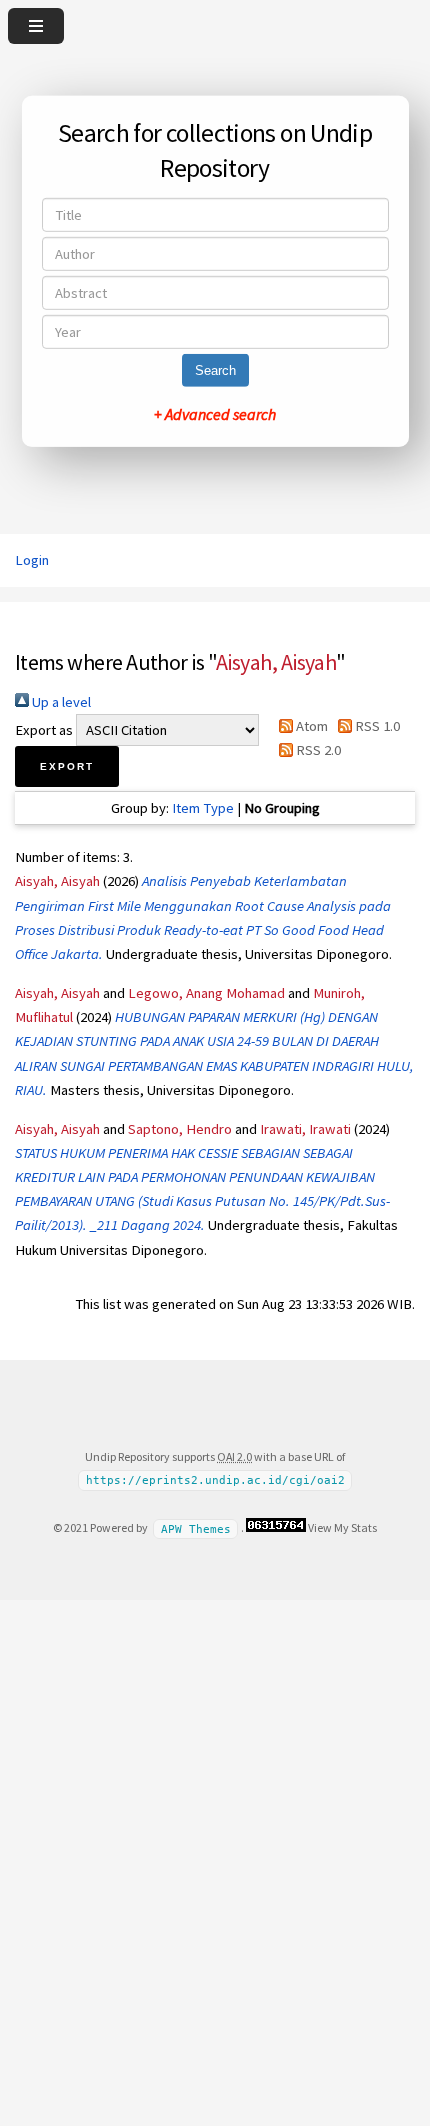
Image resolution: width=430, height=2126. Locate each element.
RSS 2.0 (317, 750)
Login (32, 560)
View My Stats (342, 1527)
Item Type (203, 808)
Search (215, 370)
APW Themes (196, 1528)
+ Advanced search (215, 414)
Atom (310, 726)
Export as (44, 730)
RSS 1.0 (376, 726)
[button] (67, 766)
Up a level (60, 702)
